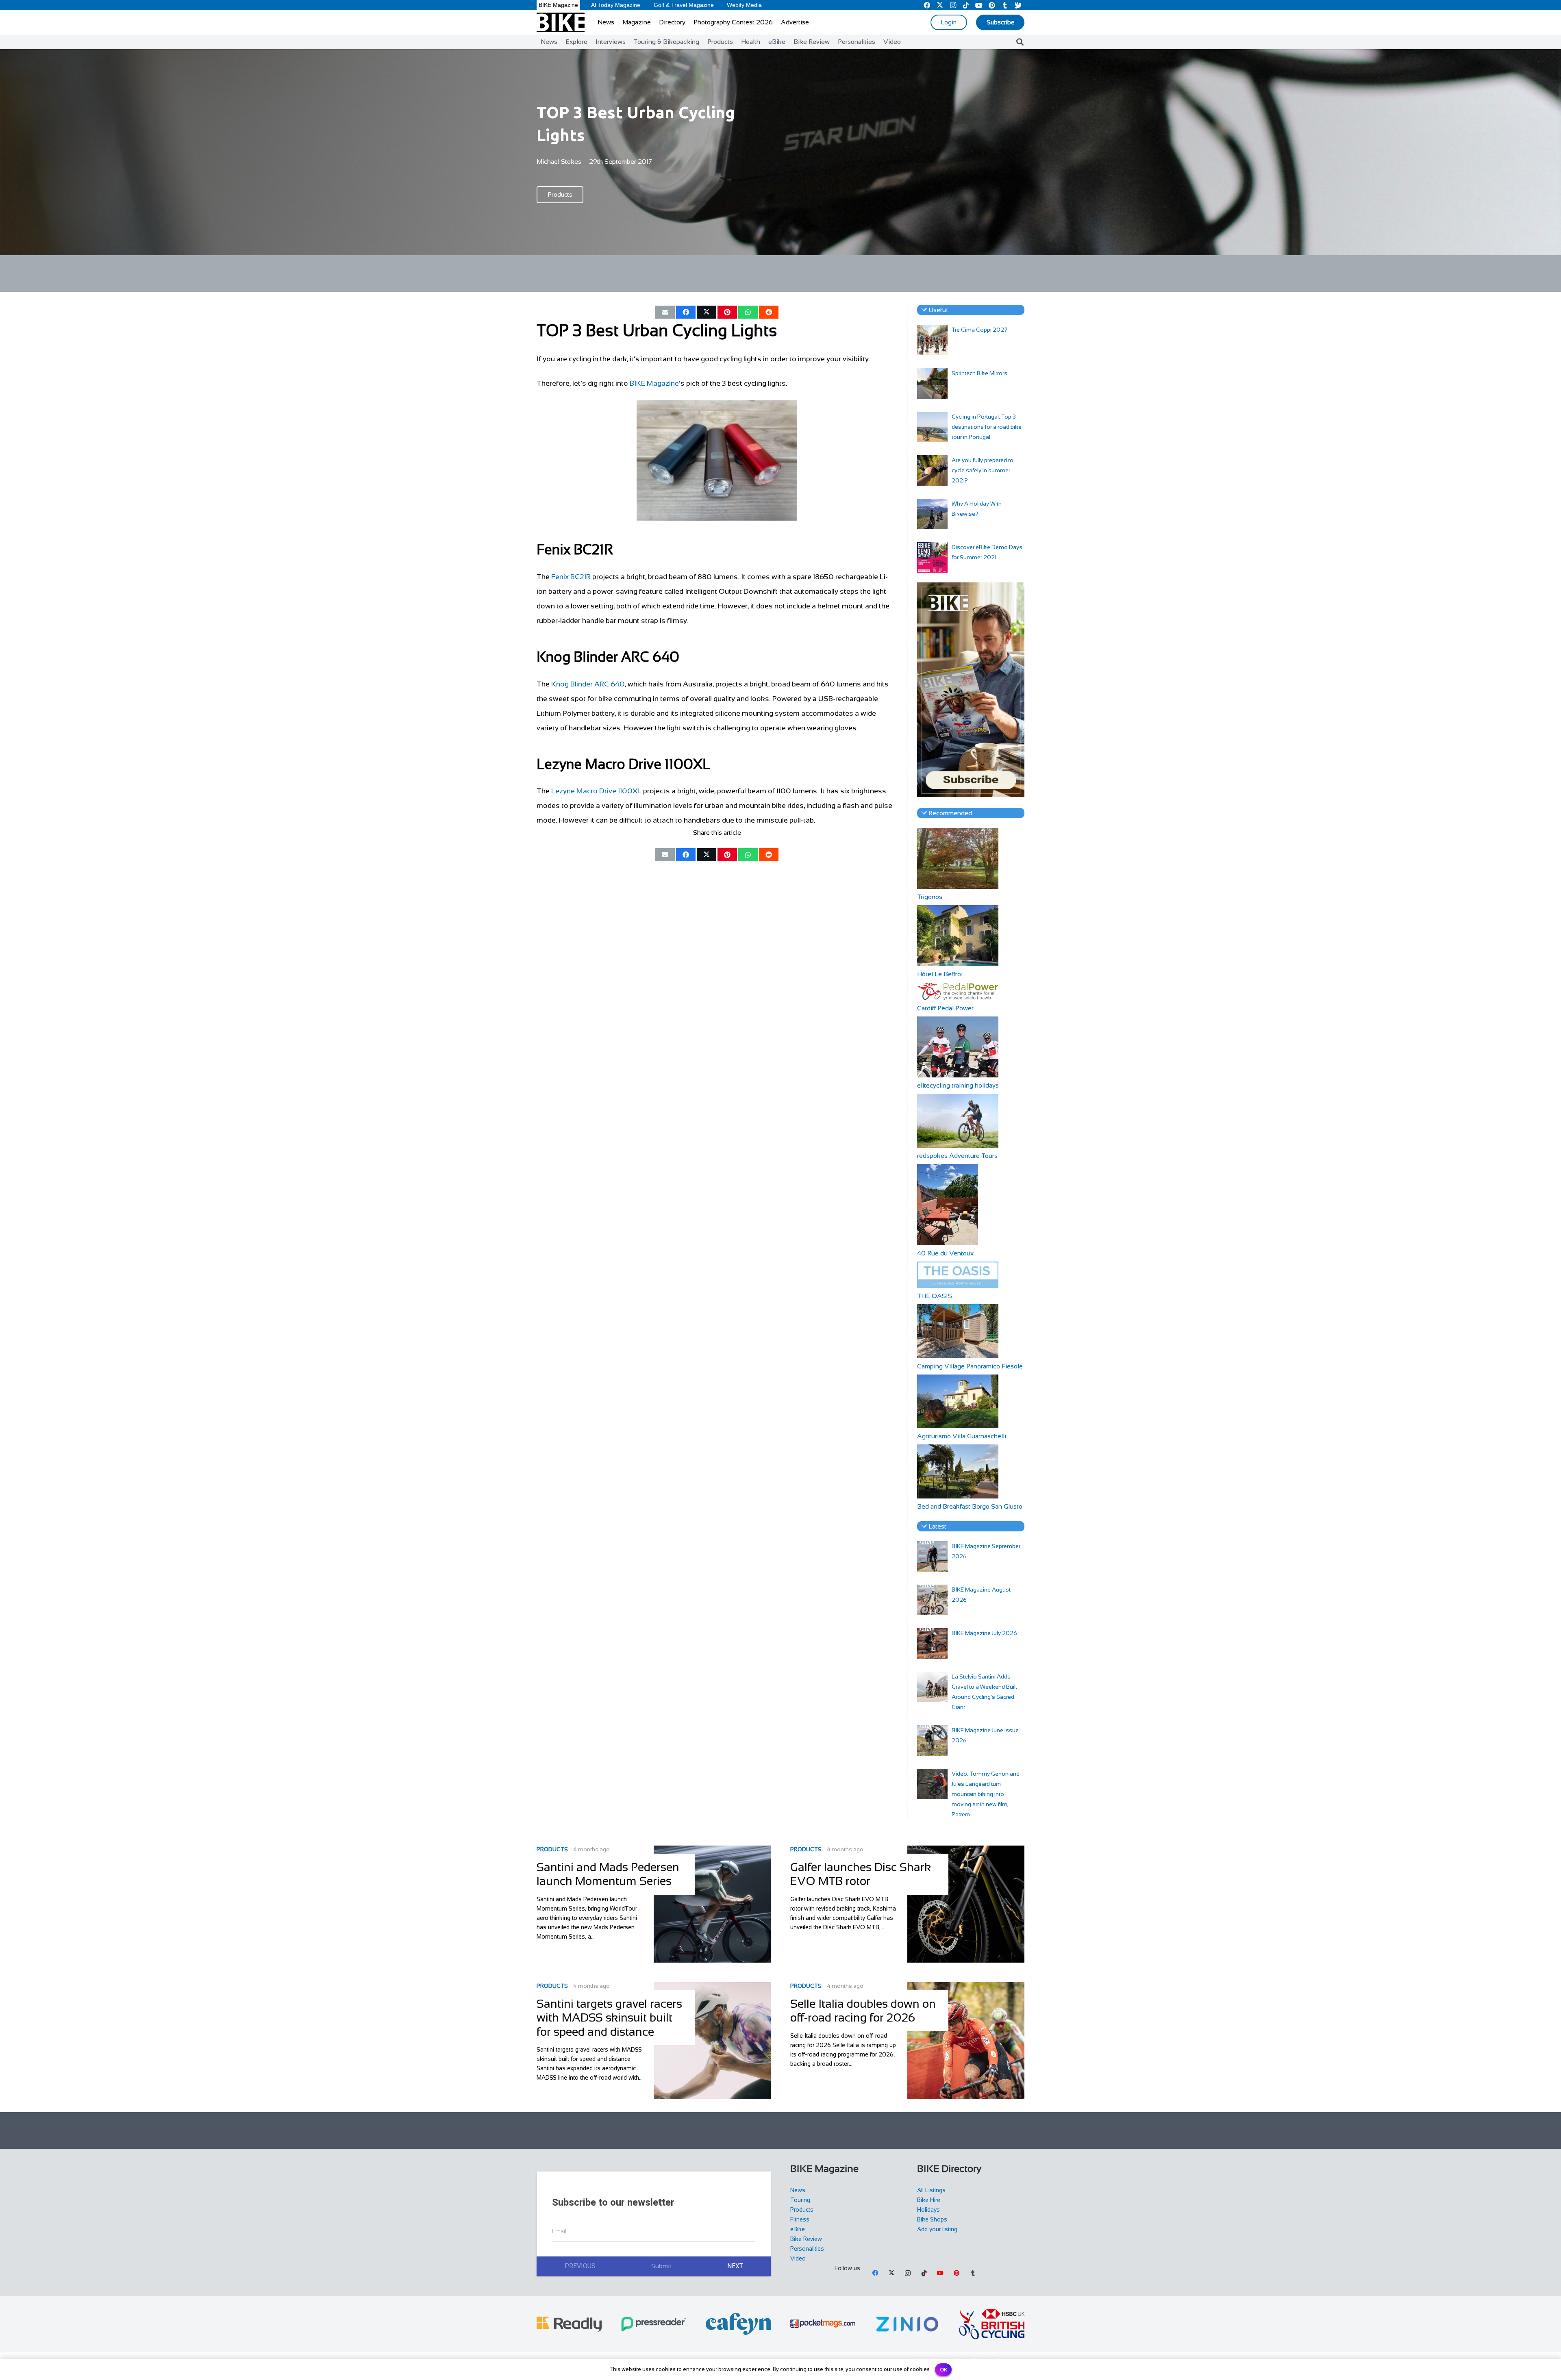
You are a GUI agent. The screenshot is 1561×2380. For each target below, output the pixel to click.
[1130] (907, 2324)
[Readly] (569, 2324)
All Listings (931, 2190)
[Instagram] (908, 2273)
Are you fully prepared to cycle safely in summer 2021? (983, 470)
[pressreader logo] (654, 2324)
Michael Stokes (559, 162)
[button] (1020, 42)
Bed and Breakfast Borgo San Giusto (970, 1506)
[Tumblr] (973, 2273)
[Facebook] (875, 2273)
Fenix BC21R (571, 577)
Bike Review (806, 2239)
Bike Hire (929, 2200)
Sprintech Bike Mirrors (979, 373)
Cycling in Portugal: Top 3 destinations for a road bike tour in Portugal (987, 427)
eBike (798, 2229)
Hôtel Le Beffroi (940, 974)
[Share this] (686, 312)
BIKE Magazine (654, 383)
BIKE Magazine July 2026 (984, 1633)
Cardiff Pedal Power (945, 1008)
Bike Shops (932, 2219)
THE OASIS (935, 1296)
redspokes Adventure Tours (957, 1156)
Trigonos (930, 897)
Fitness (800, 2219)
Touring (800, 2200)
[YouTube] (940, 2273)
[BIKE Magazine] (561, 22)
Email (559, 2231)
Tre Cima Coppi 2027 (980, 330)
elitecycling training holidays (958, 1085)
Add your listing (937, 2229)
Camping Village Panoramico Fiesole (970, 1366)
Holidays (928, 2210)
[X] (891, 2273)
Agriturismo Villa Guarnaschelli (962, 1436)
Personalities (807, 2249)
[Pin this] (727, 312)
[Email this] (665, 312)
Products (552, 1849)
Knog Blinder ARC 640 (588, 684)
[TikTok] (924, 2273)
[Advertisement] (780, 274)
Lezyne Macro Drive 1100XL (596, 791)
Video (798, 2258)
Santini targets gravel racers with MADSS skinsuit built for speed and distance (609, 2018)
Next (735, 2266)
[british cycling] (992, 2324)
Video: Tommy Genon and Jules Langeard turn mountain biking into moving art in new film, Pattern (986, 1794)
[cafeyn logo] (738, 2324)
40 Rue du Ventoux (945, 1253)
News (798, 2190)
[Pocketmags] (823, 2324)
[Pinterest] (957, 2273)
